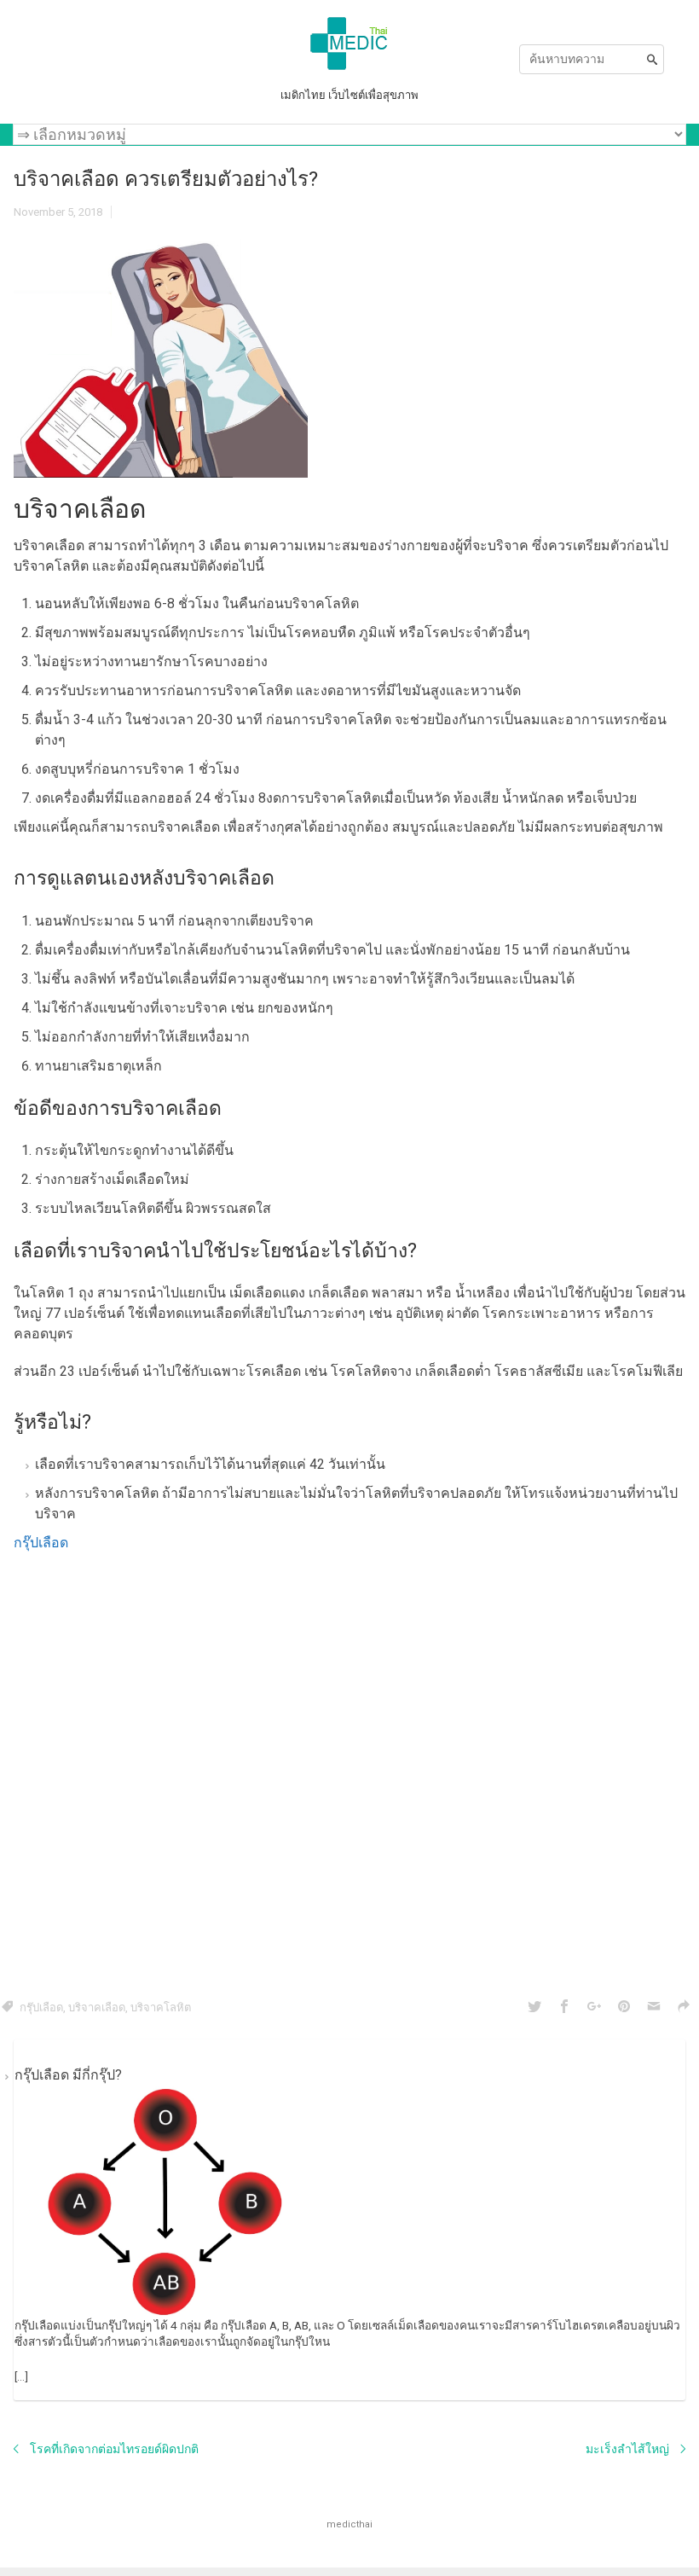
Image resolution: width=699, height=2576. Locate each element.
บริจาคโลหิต (161, 2007)
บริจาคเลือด (97, 2007)
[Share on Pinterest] (624, 2007)
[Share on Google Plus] (594, 2007)
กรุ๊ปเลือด (41, 1543)
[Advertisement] (349, 1772)
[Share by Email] (654, 2007)
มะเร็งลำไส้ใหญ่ (627, 2449)
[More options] (684, 2007)
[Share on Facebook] (564, 2007)
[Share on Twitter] (534, 2007)
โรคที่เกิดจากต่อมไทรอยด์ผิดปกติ (114, 2449)
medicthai (349, 2524)
